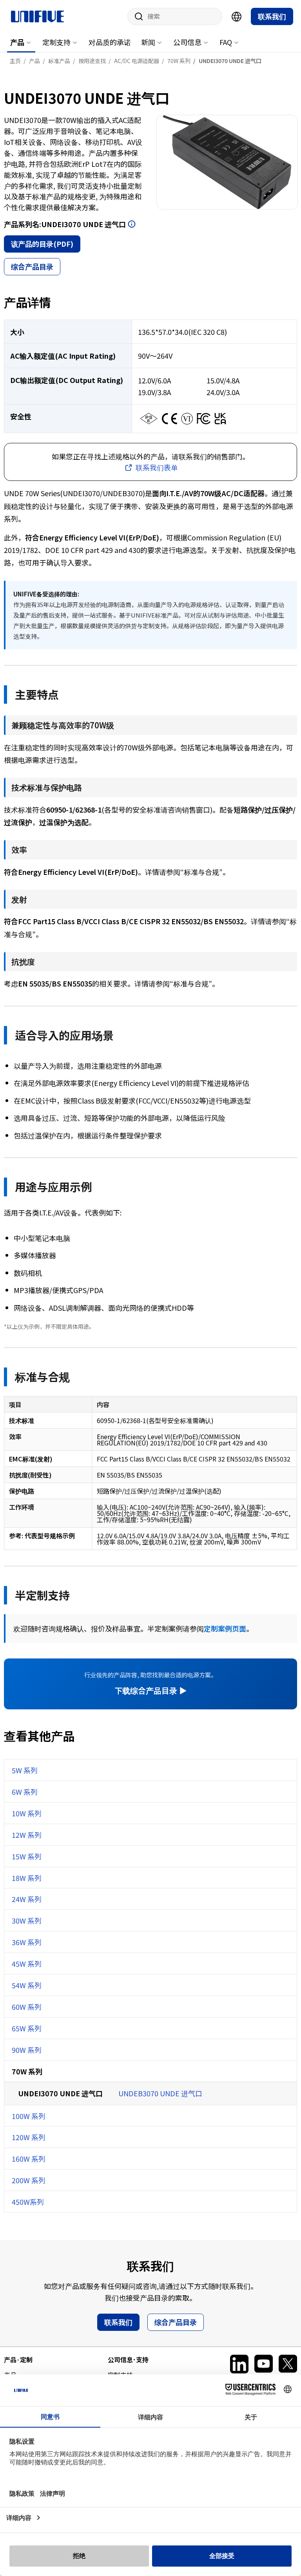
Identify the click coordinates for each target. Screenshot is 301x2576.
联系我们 (272, 16)
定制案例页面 (225, 1628)
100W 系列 (29, 2116)
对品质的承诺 (110, 42)
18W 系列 (27, 1878)
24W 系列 (27, 1899)
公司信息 (187, 42)
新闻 (148, 42)
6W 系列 (25, 1792)
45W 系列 (27, 1964)
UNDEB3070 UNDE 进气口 (160, 2093)
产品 (17, 42)
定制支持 (56, 42)
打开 (132, 224)
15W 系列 (27, 1856)
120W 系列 (29, 2137)
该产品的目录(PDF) (42, 244)
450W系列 (28, 2202)
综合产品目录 (32, 266)
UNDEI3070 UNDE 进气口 (60, 2093)
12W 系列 (27, 1835)
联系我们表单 (157, 467)
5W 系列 (25, 1770)
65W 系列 (27, 2028)
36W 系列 (27, 1942)
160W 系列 (29, 2159)
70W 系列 (27, 2071)
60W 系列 (27, 2007)
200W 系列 (29, 2180)
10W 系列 (27, 1813)
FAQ (226, 42)
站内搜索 (136, 16)
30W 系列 (27, 1920)
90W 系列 (27, 2050)
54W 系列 (27, 1985)
